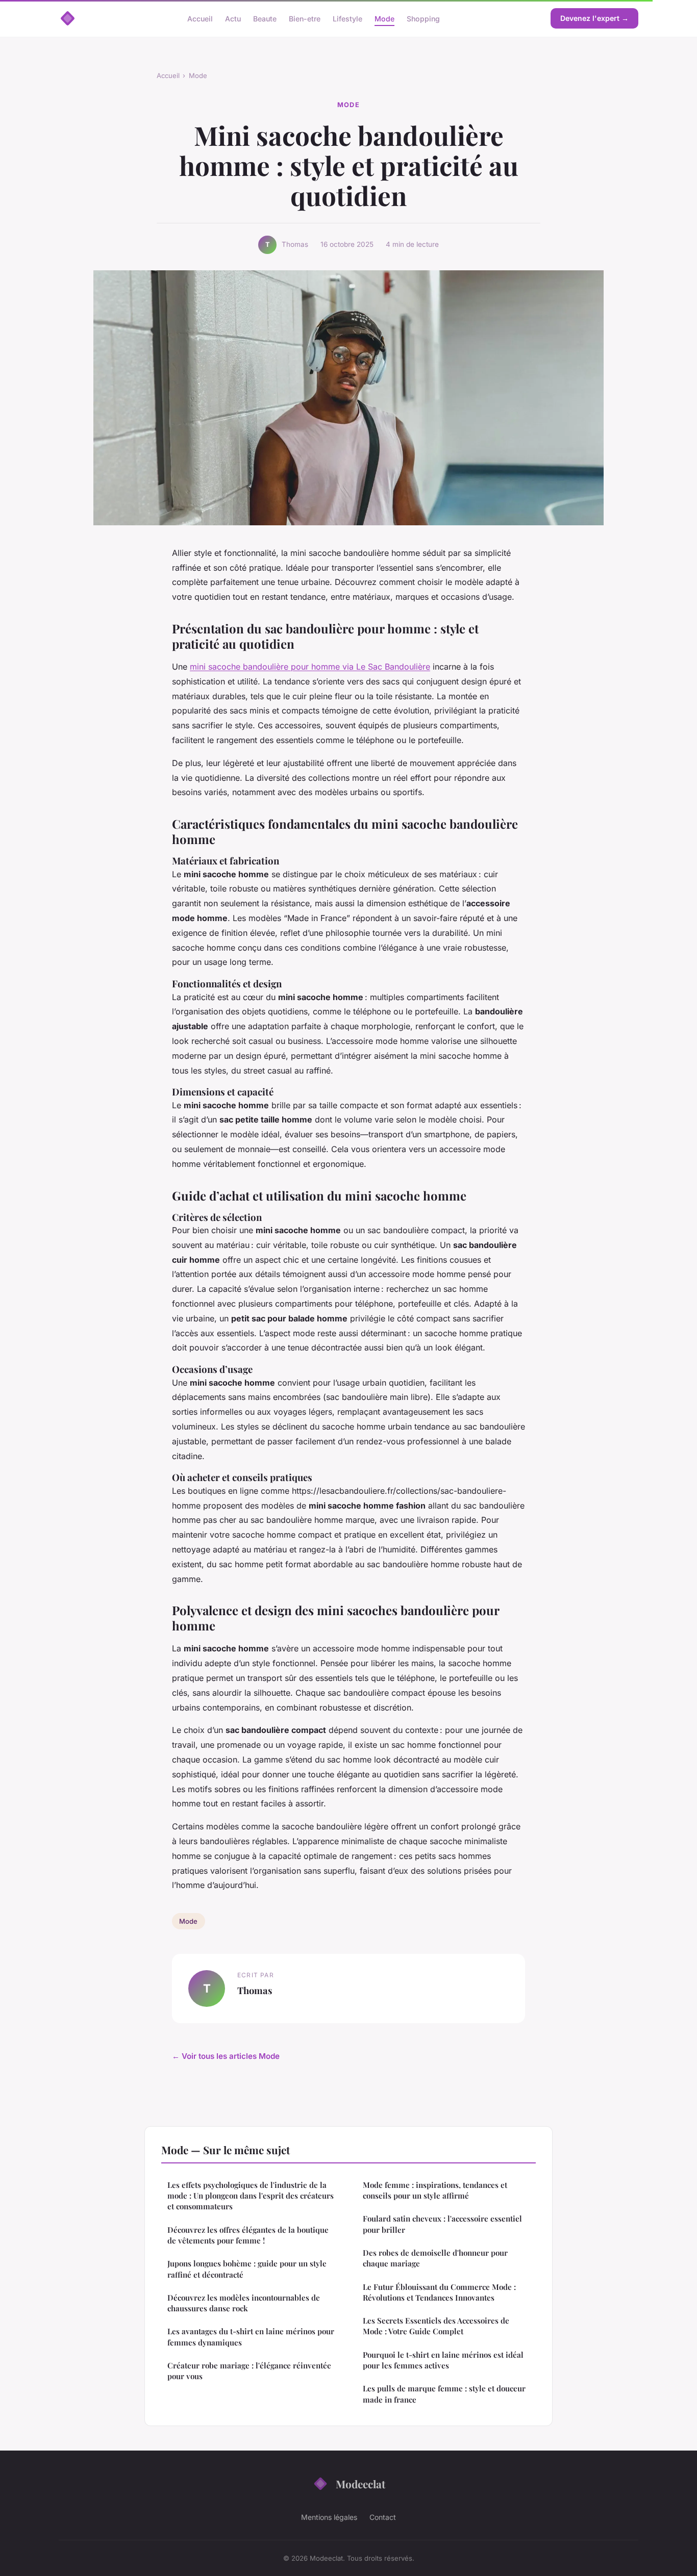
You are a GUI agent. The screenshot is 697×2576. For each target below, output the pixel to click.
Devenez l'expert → (594, 18)
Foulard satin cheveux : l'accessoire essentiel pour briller (442, 2224)
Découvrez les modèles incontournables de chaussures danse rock (244, 2303)
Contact (383, 2517)
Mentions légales (329, 2517)
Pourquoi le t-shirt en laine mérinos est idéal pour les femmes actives (443, 2360)
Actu (233, 18)
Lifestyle (347, 18)
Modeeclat (360, 2484)
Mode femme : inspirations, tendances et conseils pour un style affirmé (435, 2190)
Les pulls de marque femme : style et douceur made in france (444, 2394)
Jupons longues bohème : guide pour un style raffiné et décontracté (247, 2269)
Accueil (200, 18)
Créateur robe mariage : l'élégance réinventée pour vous (249, 2371)
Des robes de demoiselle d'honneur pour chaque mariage (435, 2258)
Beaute (265, 18)
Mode (384, 18)
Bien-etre (305, 18)
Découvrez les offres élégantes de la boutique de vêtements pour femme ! (248, 2235)
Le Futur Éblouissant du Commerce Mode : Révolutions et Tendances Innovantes (439, 2292)
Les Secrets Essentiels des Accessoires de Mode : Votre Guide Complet (436, 2326)
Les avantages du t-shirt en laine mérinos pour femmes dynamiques (251, 2337)
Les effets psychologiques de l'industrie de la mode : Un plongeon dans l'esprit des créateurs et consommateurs (251, 2196)
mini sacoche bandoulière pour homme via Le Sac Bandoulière (310, 667)
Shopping (423, 18)
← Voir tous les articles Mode (226, 2056)
